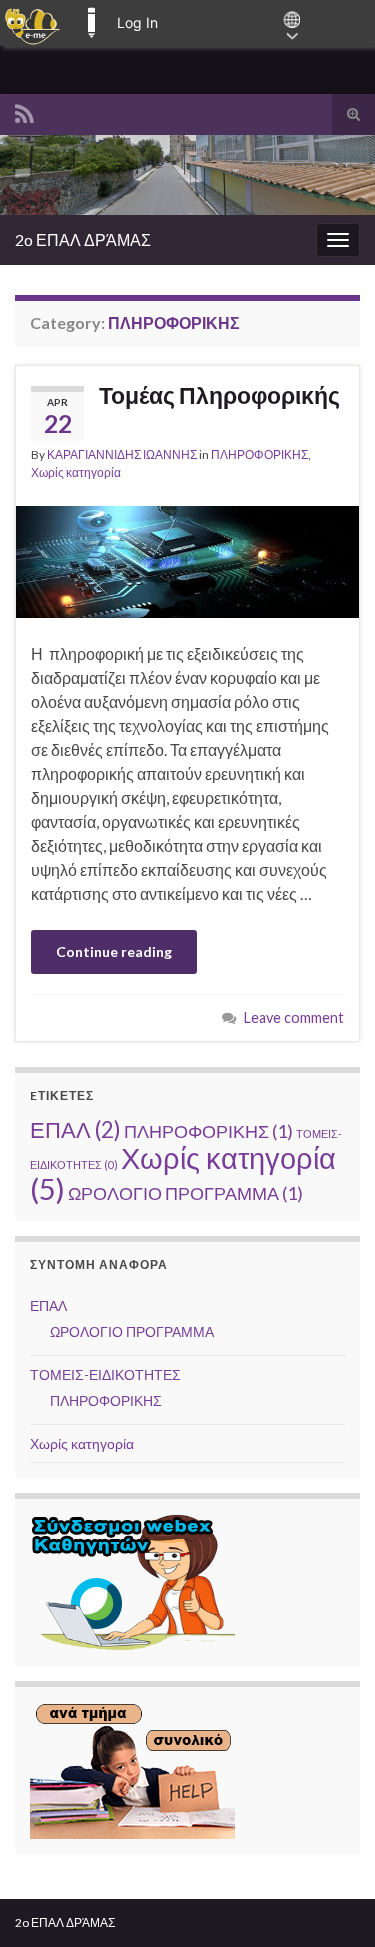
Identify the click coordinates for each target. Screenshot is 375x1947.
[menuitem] (32, 23)
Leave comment (294, 1017)
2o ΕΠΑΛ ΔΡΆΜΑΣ (83, 239)
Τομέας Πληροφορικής (219, 395)
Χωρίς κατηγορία (76, 472)
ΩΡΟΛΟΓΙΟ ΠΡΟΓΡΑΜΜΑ (185, 1193)
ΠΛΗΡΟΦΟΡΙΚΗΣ (259, 454)
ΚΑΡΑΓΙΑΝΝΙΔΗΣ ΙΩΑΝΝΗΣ (122, 454)
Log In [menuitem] (137, 22)
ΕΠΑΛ (75, 1129)
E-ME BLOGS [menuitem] (91, 23)
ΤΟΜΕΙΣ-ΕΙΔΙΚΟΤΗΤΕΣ (105, 1374)
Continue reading (114, 951)
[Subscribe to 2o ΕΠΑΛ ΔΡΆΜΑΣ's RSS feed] (24, 110)
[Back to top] (330, 1902)
